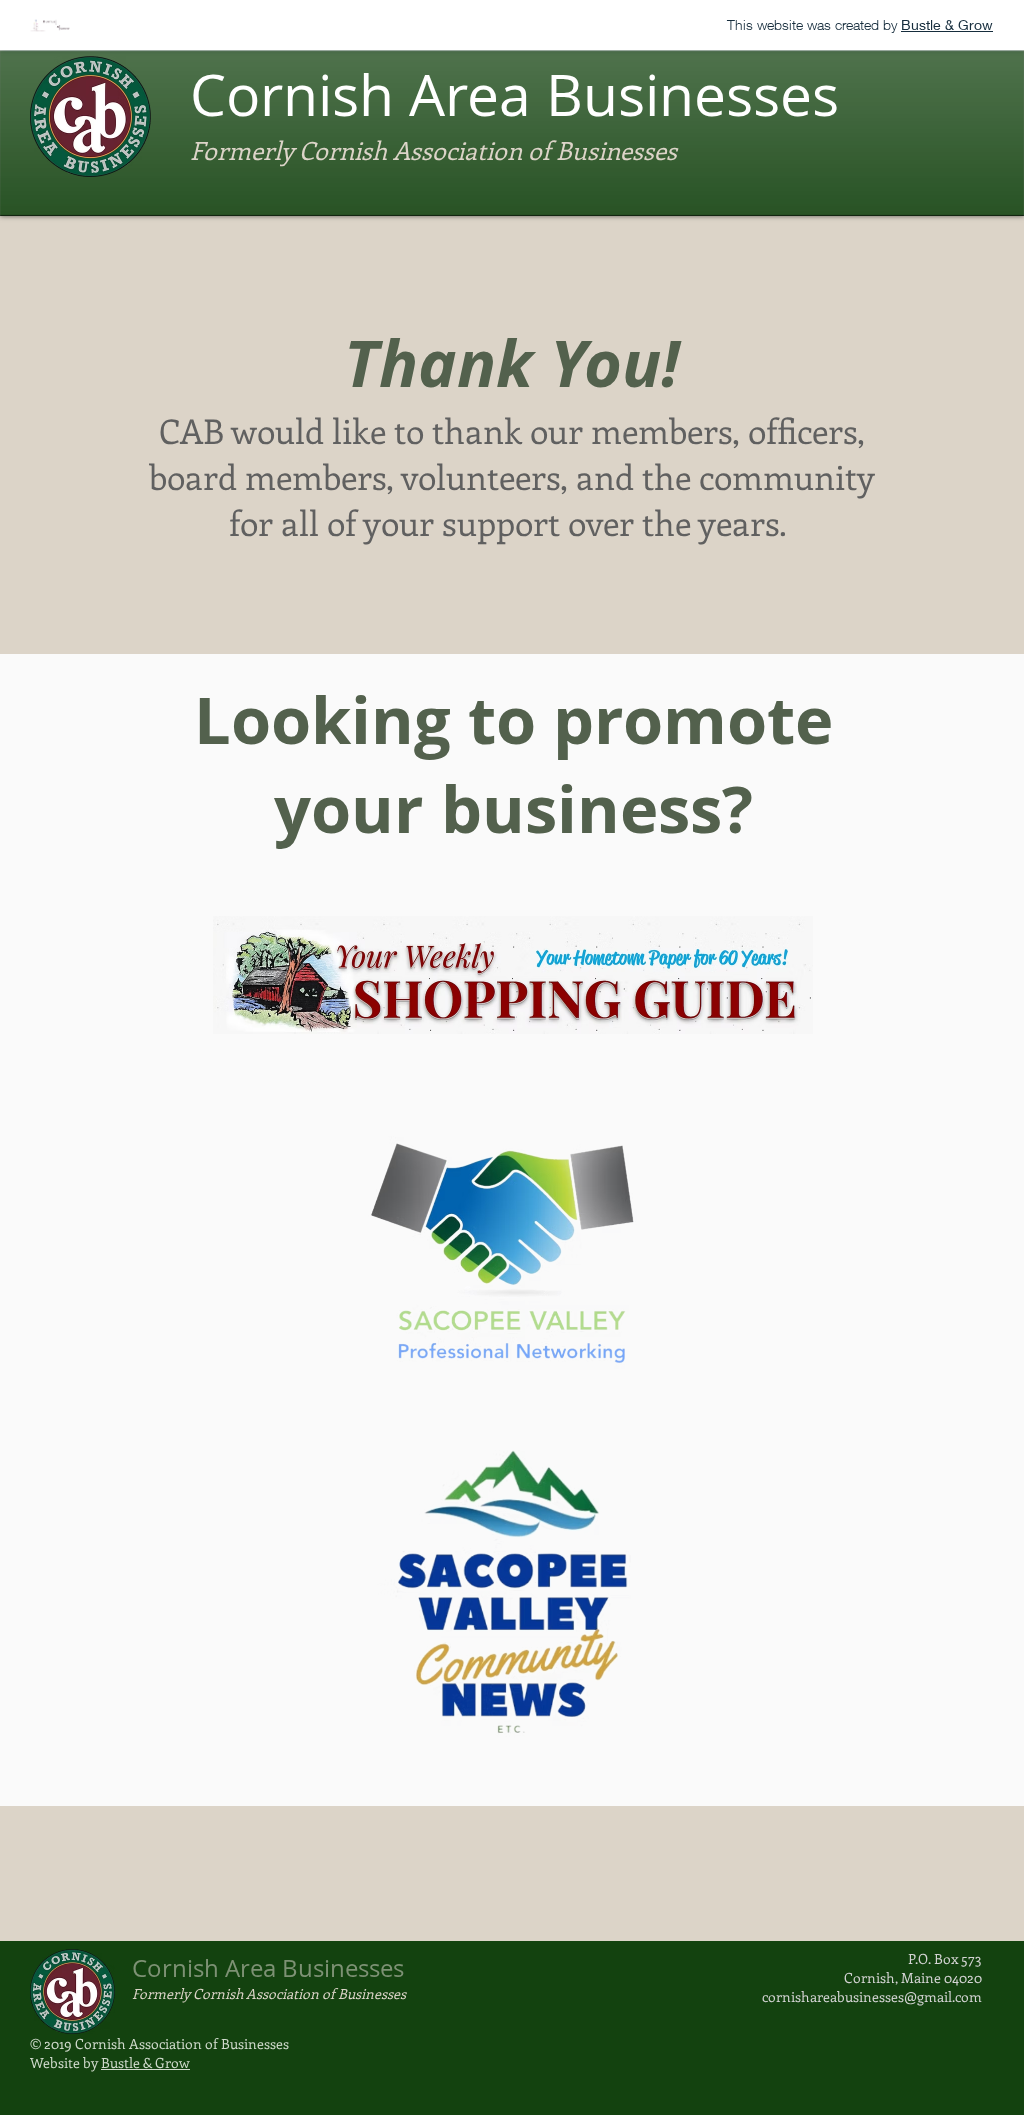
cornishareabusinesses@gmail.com (872, 1996)
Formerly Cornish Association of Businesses (433, 150)
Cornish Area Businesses (514, 94)
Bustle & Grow (145, 2062)
